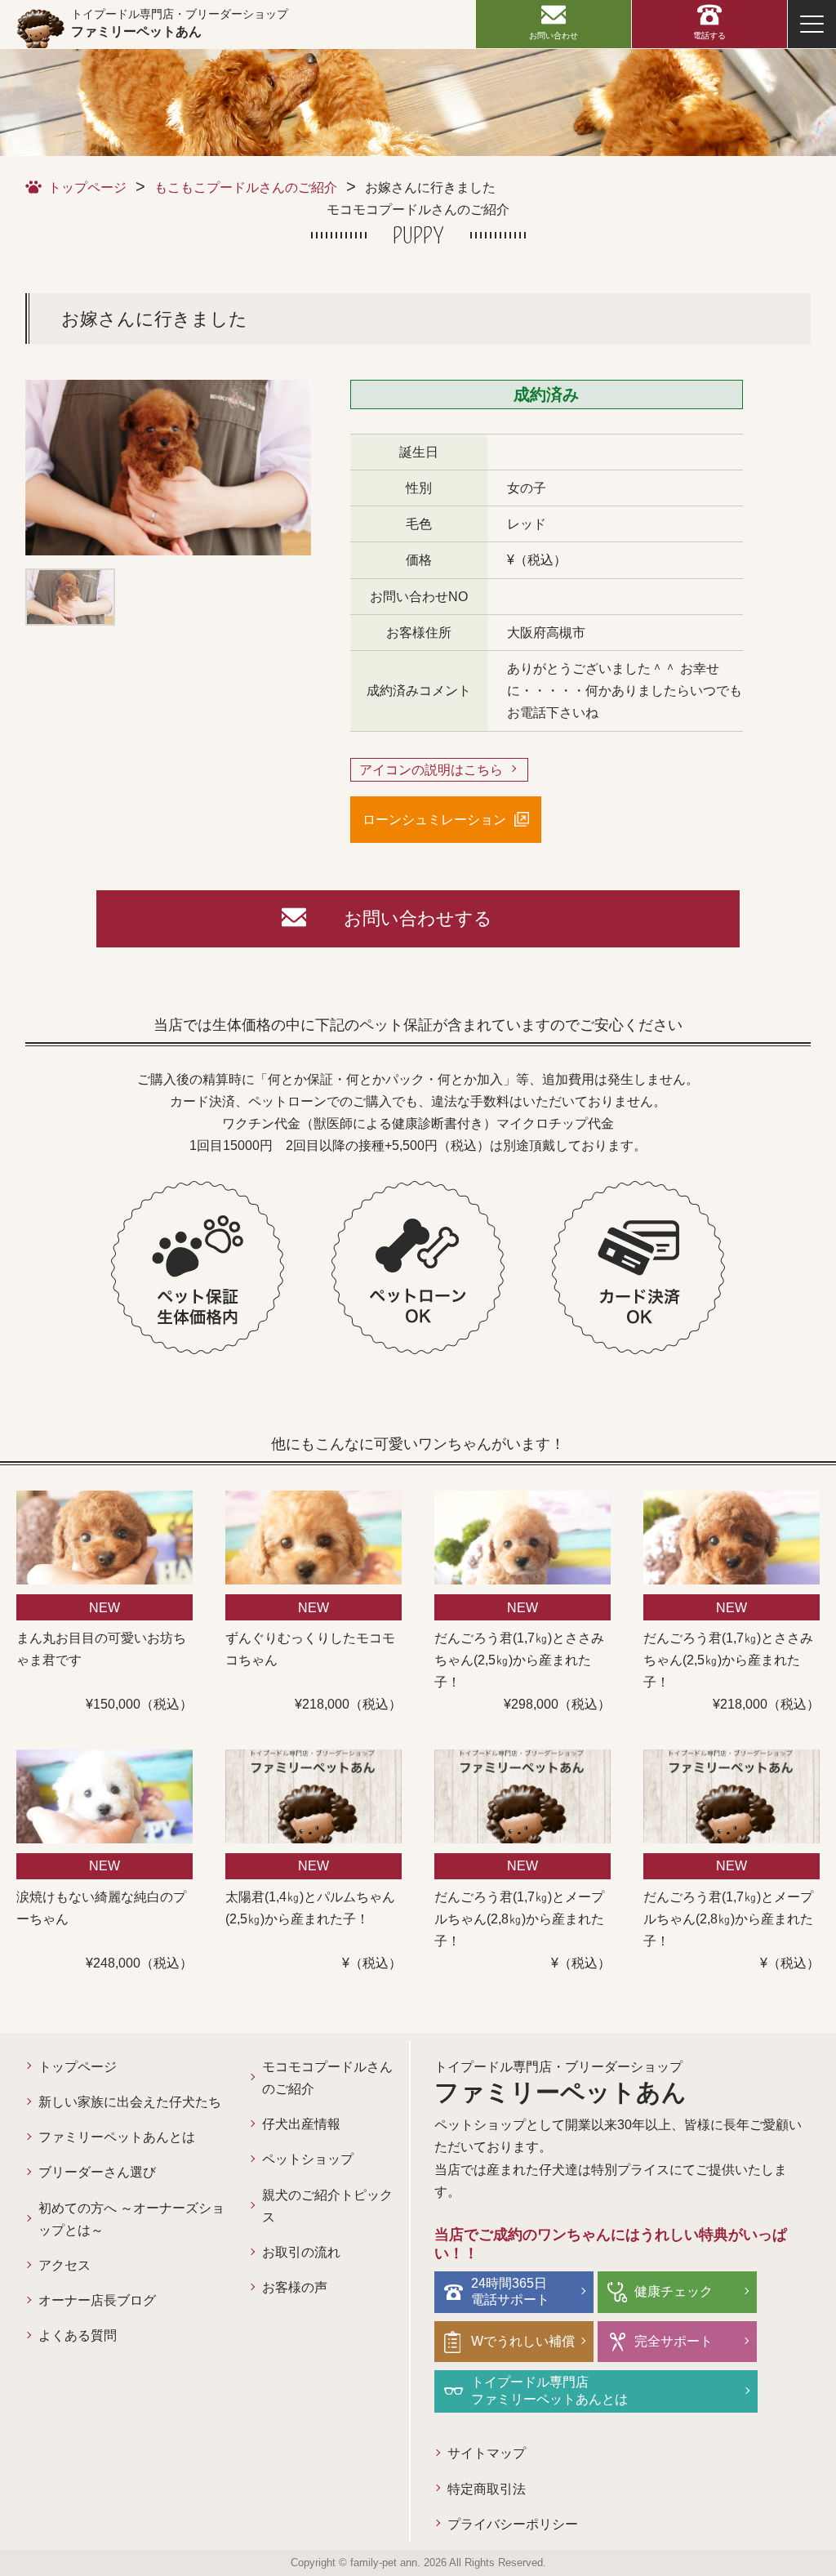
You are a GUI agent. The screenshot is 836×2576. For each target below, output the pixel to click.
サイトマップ (487, 2453)
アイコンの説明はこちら (431, 770)
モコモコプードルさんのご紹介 (327, 2078)
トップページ (87, 187)
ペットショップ (308, 2159)
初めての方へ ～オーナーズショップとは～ (131, 2219)
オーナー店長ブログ (97, 2300)
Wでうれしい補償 (523, 2341)
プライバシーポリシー (513, 2524)
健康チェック (674, 2291)
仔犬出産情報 (301, 2124)
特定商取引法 (487, 2489)
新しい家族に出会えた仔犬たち (130, 2102)
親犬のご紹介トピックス (327, 2206)
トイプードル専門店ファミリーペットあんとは (549, 2391)
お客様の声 (295, 2287)
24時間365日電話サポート (510, 2292)
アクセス (64, 2265)
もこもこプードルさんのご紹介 (246, 187)
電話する (709, 36)
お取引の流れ (301, 2252)
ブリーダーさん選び (97, 2172)
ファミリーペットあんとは (117, 2137)
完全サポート (674, 2341)
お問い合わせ (554, 36)
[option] (168, 468)
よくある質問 (78, 2335)
